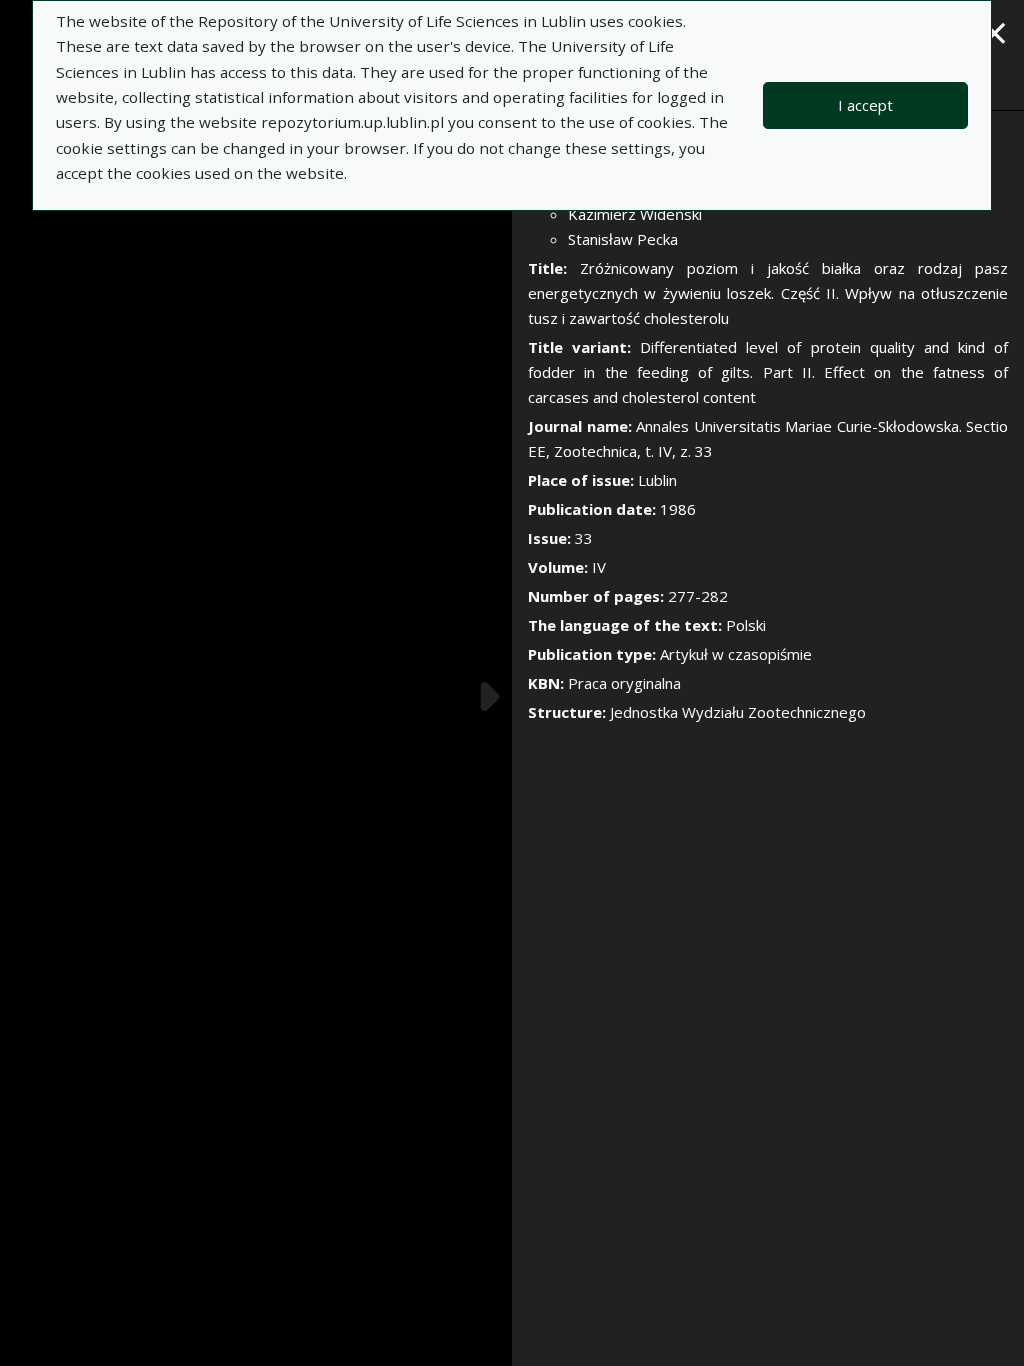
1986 (678, 509)
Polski (746, 625)
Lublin (657, 480)
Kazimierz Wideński (635, 214)
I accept (865, 105)
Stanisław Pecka (623, 239)
